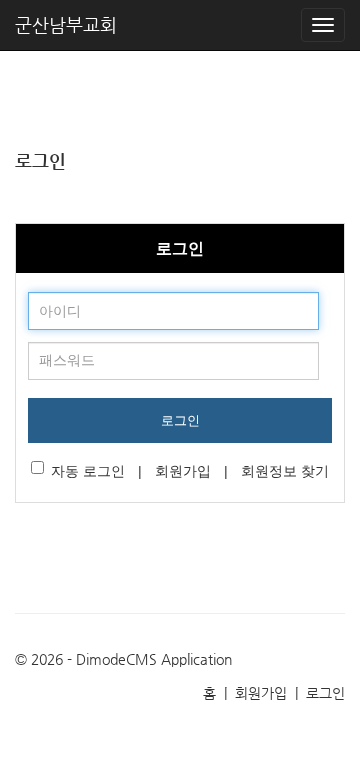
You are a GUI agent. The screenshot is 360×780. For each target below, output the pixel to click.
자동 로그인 (88, 471)
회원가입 (183, 471)
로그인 (180, 420)
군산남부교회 (66, 24)
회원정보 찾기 (285, 471)
